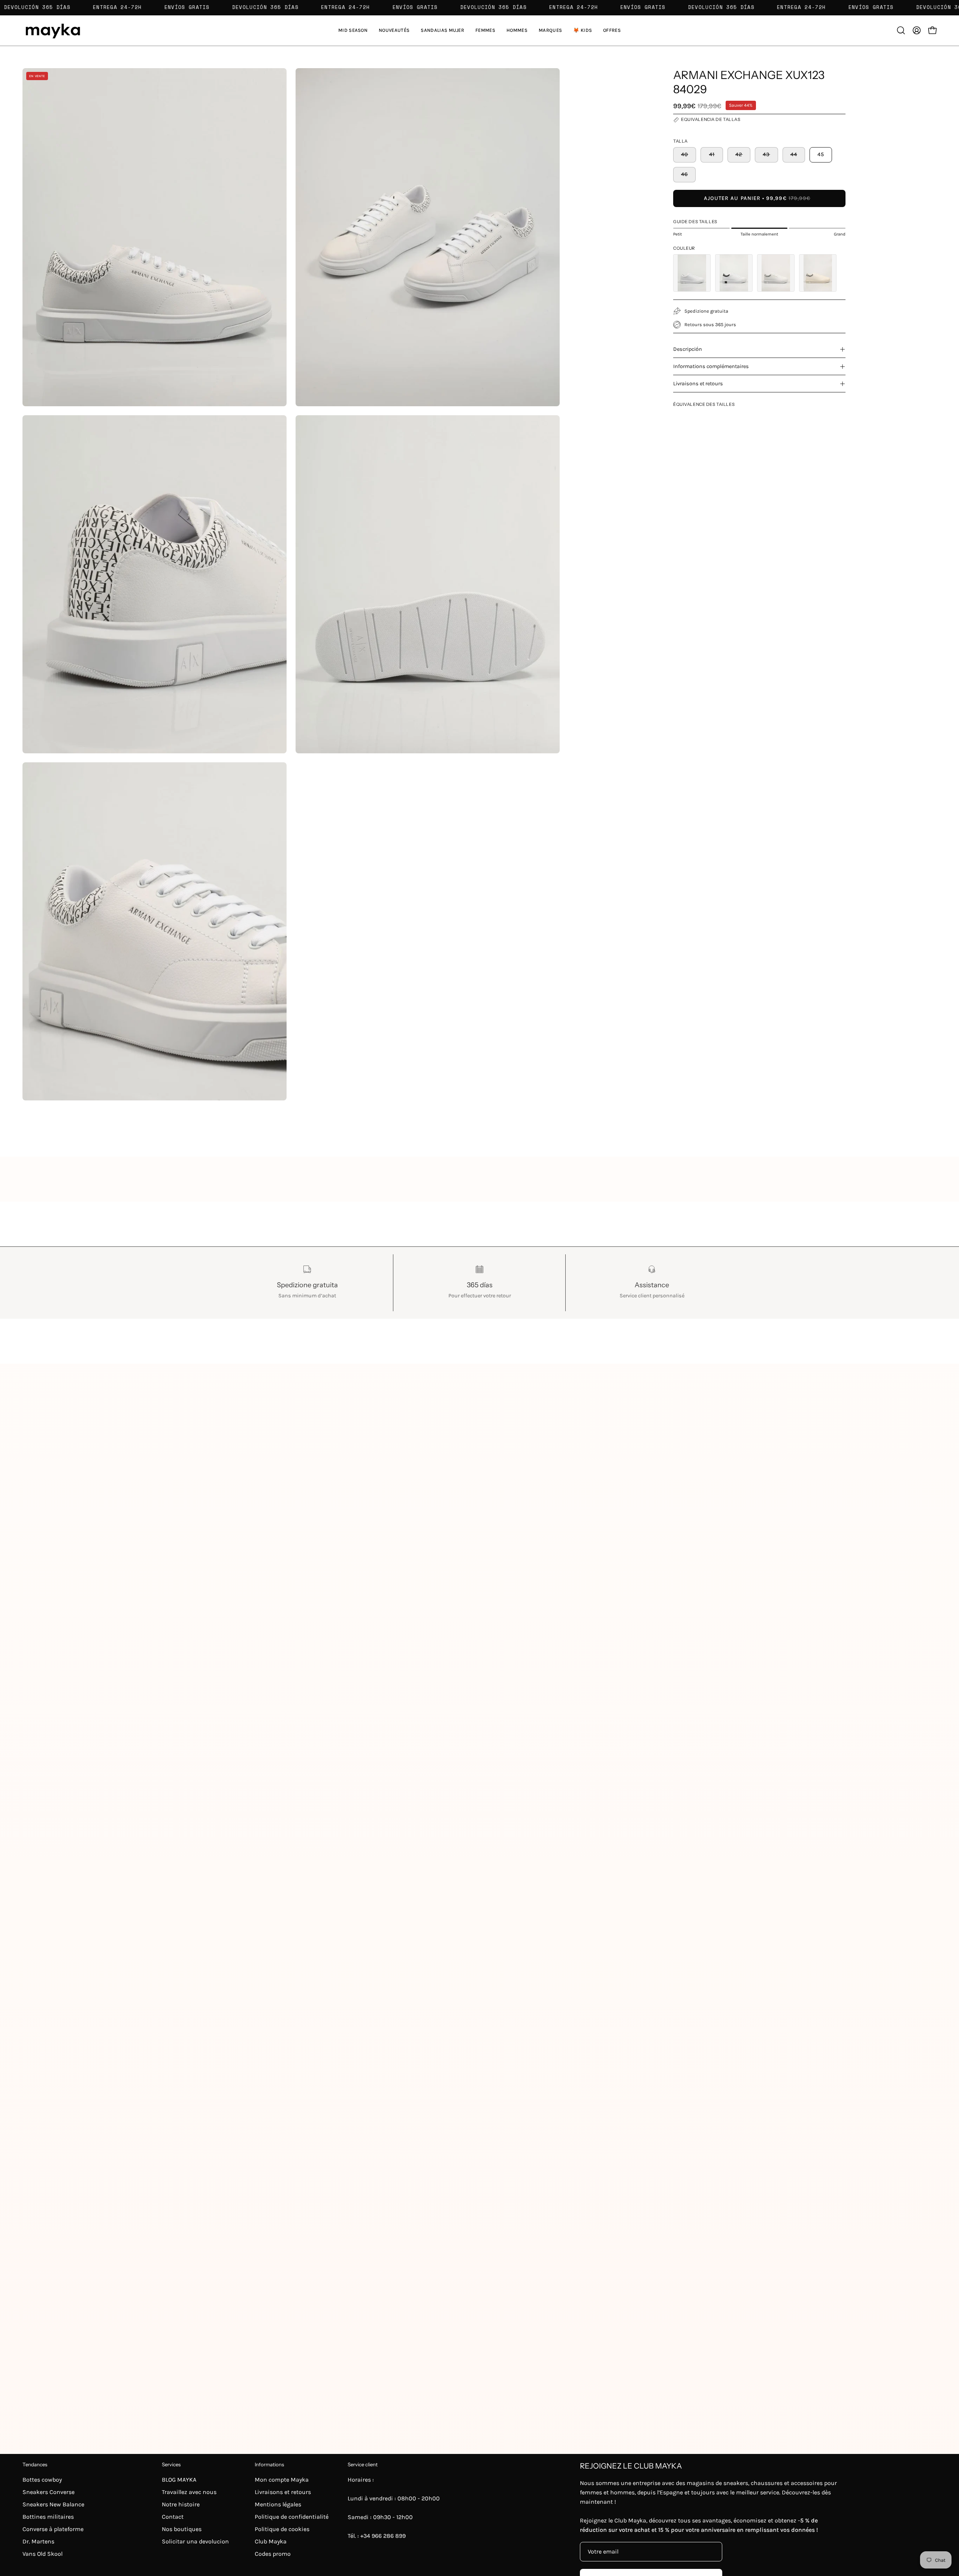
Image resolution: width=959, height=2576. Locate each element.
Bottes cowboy (42, 2480)
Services (171, 2464)
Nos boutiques (182, 2529)
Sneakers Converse (49, 2492)
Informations (269, 2464)
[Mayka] (52, 31)
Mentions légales (278, 2504)
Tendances (35, 2464)
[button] (442, 31)
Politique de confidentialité (292, 2517)
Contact (173, 2517)
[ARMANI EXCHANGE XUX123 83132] (692, 273)
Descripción (688, 349)
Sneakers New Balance (53, 2504)
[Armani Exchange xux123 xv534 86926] (818, 273)
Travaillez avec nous (189, 2492)
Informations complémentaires (711, 366)
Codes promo (273, 2554)
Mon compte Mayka (282, 2480)
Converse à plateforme (53, 2529)
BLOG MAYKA (179, 2480)
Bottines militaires (48, 2517)
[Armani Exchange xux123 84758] (734, 273)
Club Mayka (271, 2541)
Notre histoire (181, 2504)
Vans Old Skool (43, 2554)
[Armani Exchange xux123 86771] (776, 273)
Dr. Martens (38, 2541)
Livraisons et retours (698, 384)
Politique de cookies (282, 2529)
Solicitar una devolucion (195, 2541)
